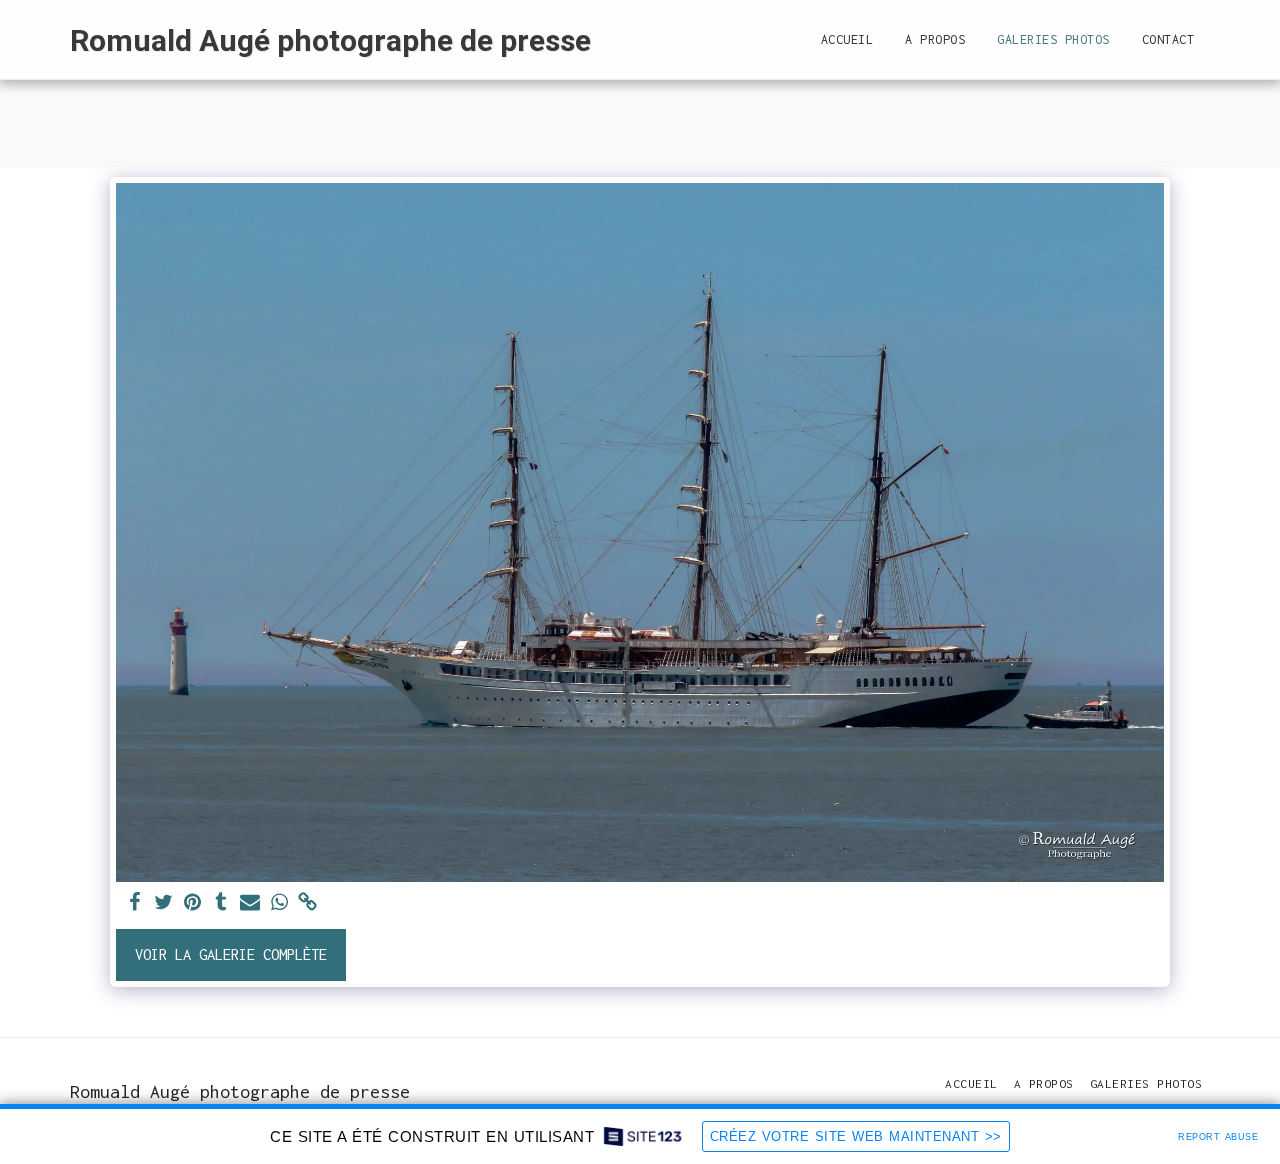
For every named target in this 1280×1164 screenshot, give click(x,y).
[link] (308, 903)
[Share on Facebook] (134, 903)
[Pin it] (192, 903)
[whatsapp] (279, 903)
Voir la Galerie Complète (231, 954)
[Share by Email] (250, 903)
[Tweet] (163, 903)
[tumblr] (221, 903)
